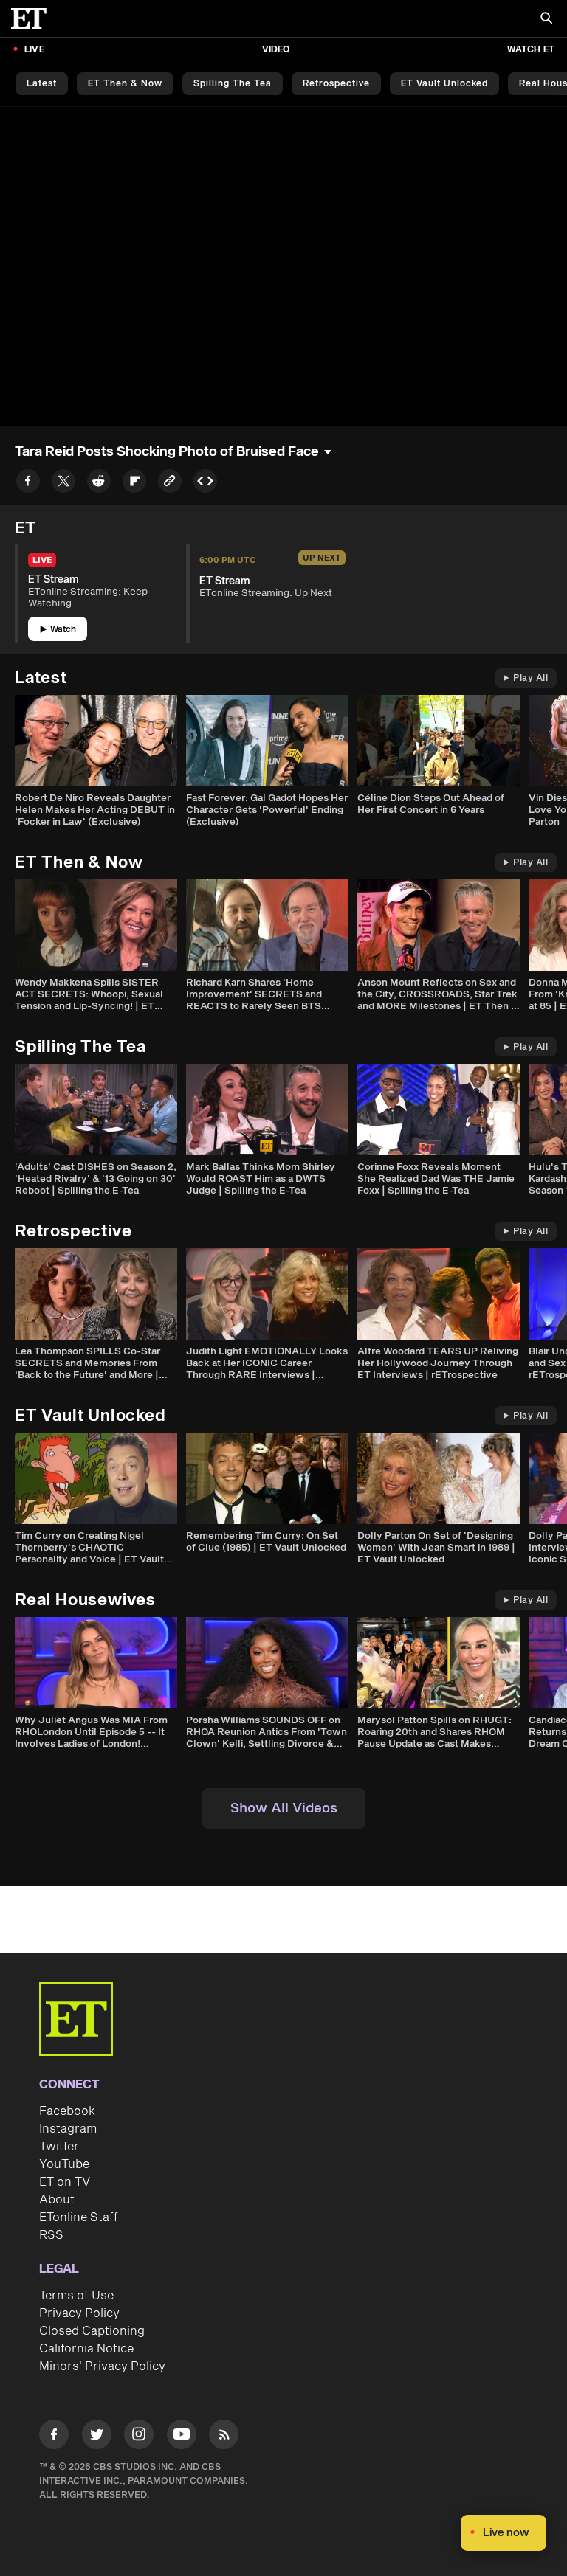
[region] (283, 266)
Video (276, 50)
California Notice (86, 2349)
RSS (51, 2235)
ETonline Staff (79, 2217)
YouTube (64, 2164)
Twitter (59, 2147)
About (57, 2200)
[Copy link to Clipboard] (170, 484)
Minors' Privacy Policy (102, 2366)
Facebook (67, 2111)
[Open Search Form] (546, 20)
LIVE (34, 50)
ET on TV (65, 2182)
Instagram (68, 2129)
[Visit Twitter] (97, 2437)
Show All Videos (284, 1808)
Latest (42, 84)
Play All (530, 678)
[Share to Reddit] (99, 484)
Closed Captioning (92, 2331)
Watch (63, 630)
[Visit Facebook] (54, 2437)
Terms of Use (76, 2296)
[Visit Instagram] (139, 2437)
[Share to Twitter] (63, 484)
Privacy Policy (79, 2313)
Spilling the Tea (233, 84)
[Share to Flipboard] (134, 484)
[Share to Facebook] (28, 484)
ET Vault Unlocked (444, 84)
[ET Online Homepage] (33, 18)
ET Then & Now (125, 84)
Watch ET (531, 50)
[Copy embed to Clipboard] (205, 484)
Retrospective (336, 84)
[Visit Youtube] (182, 2434)
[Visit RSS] (224, 2437)
